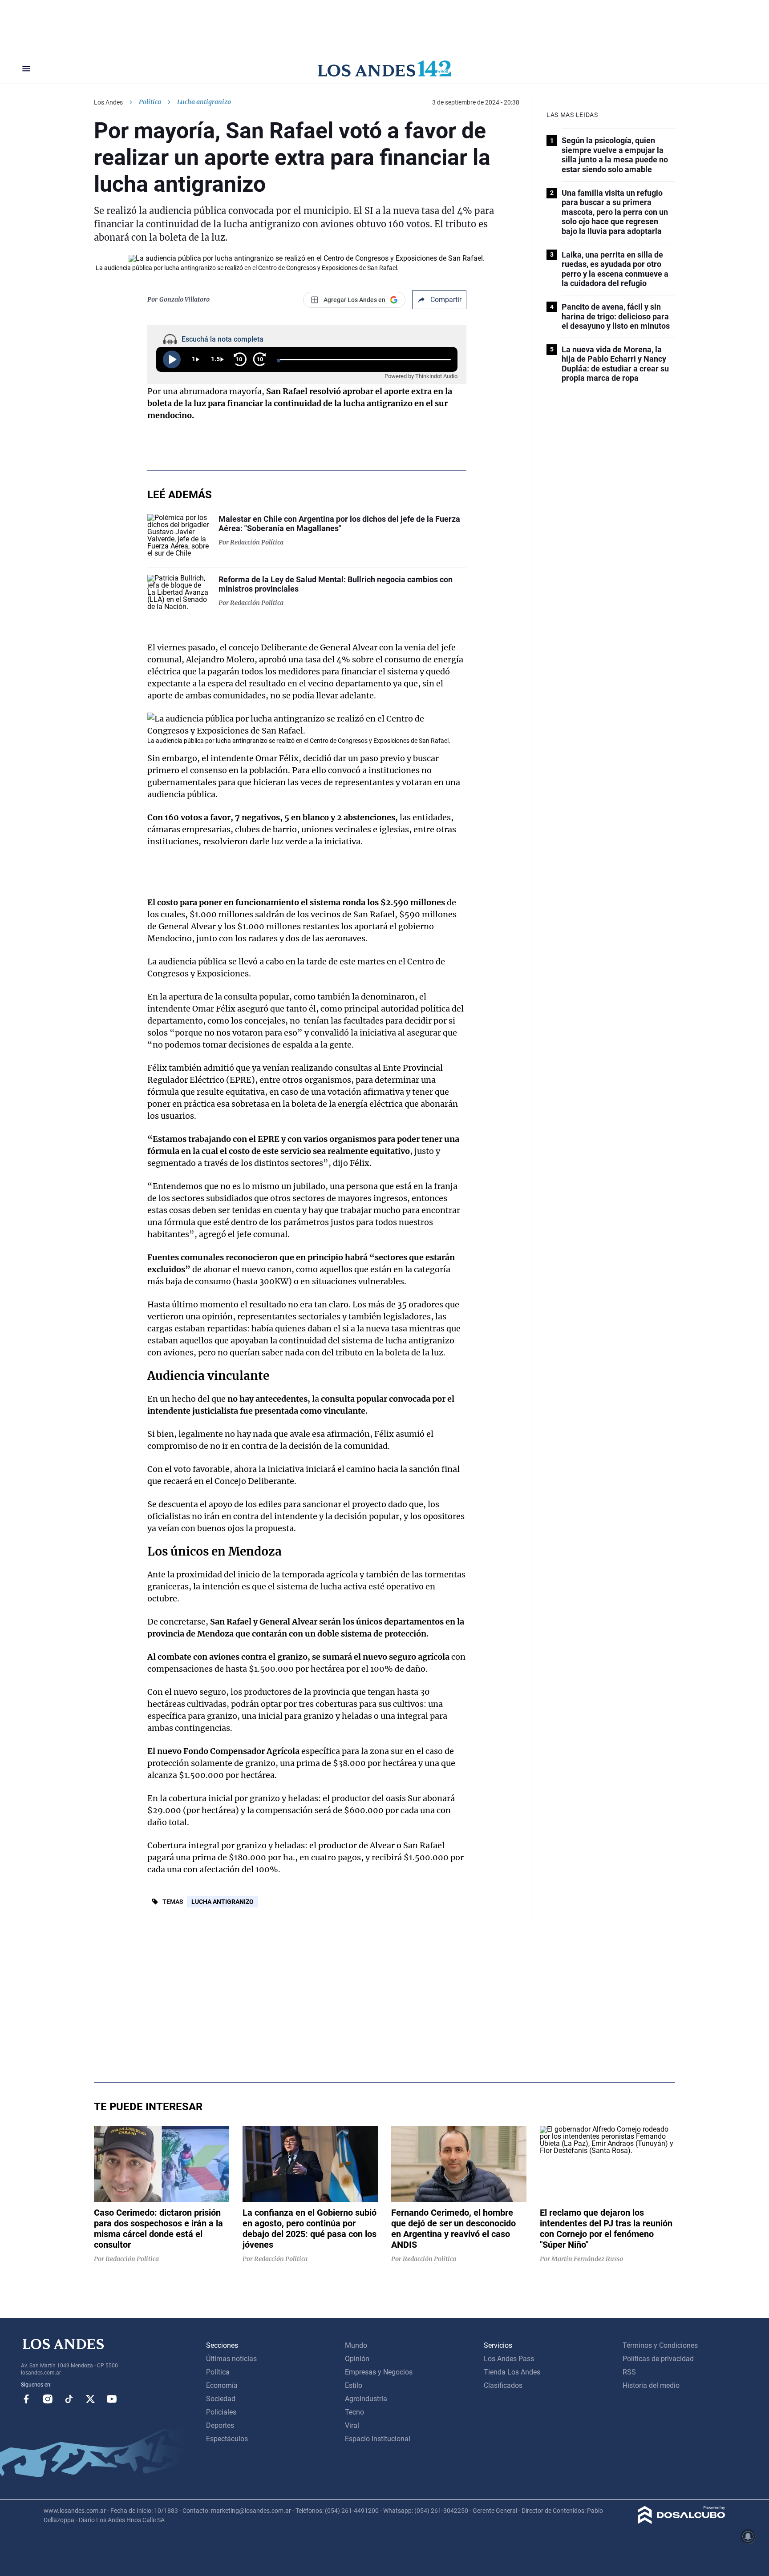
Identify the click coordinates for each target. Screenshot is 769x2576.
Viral (352, 2425)
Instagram (48, 2399)
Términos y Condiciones (660, 2345)
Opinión (357, 2359)
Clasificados (503, 2385)
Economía (222, 2385)
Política (150, 102)
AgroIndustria (366, 2399)
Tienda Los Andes (512, 2372)
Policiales (221, 2412)
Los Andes (108, 102)
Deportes (220, 2425)
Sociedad (221, 2399)
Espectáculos (227, 2439)
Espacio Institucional (378, 2439)
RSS (629, 2372)
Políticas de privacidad (658, 2359)
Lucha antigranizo (223, 1902)
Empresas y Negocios (379, 2372)
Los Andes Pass (509, 2359)
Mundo (356, 2345)
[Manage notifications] (748, 2536)
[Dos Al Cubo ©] (682, 2522)
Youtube (112, 2399)
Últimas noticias (231, 2359)
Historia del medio (651, 2385)
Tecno (354, 2412)
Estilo (354, 2385)
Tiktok (69, 2399)
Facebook (26, 2399)
